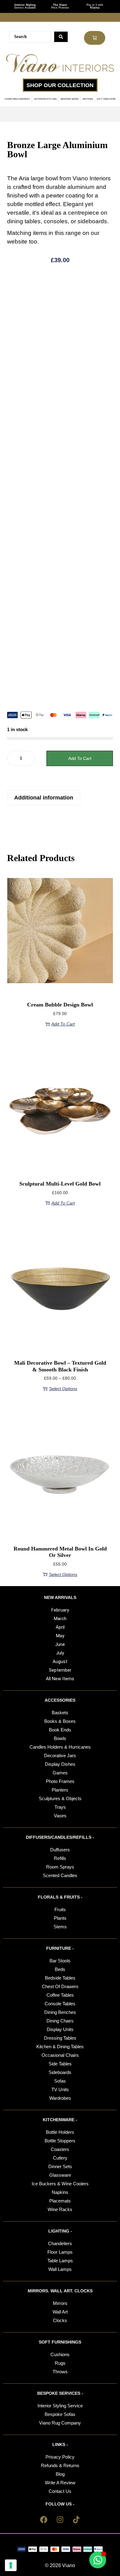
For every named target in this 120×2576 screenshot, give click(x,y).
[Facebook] (44, 2520)
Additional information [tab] (44, 798)
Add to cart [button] (63, 1024)
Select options (63, 1389)
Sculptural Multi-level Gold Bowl (60, 1184)
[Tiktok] (76, 2520)
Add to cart (80, 758)
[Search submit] (61, 37)
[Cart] (95, 38)
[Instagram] (60, 2520)
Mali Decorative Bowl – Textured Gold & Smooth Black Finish (60, 1366)
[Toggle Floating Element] (98, 2560)
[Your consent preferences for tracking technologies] (11, 2565)
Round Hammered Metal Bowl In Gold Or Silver (60, 1552)
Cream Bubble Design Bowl (60, 1005)
